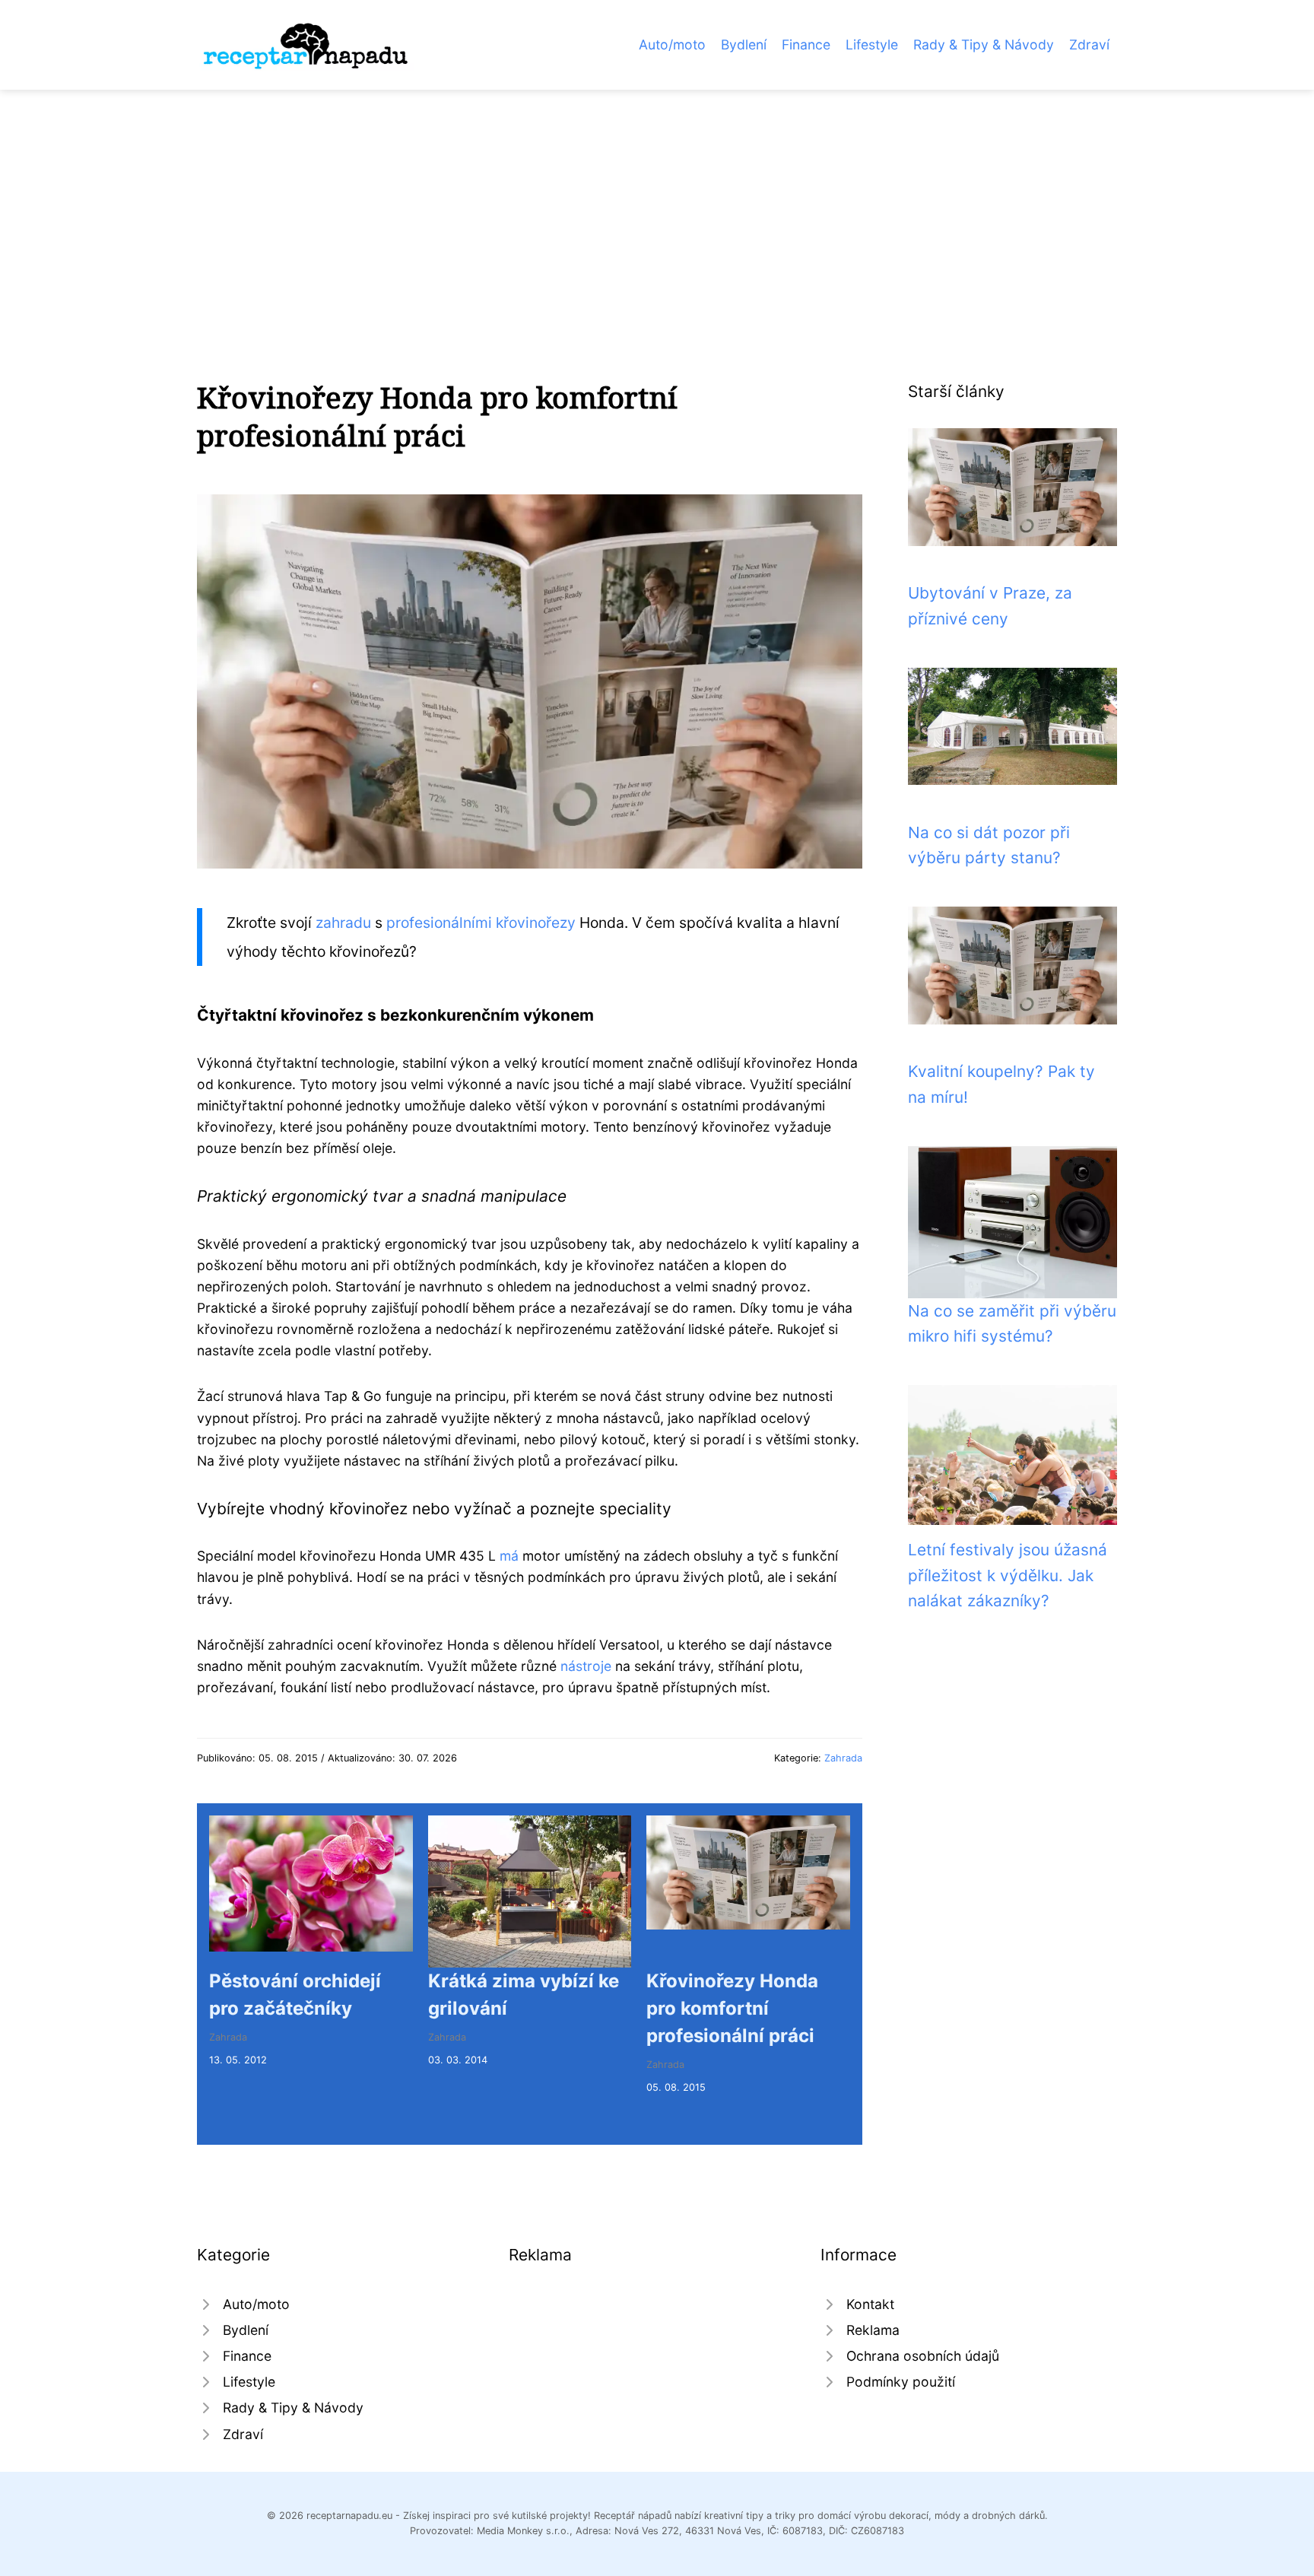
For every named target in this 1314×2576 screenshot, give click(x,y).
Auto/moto (672, 44)
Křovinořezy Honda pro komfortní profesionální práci (732, 2008)
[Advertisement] (657, 204)
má (509, 1556)
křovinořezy (536, 923)
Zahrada (843, 1758)
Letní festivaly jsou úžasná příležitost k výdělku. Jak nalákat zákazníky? (1008, 1575)
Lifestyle (872, 44)
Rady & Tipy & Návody (984, 44)
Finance (806, 44)
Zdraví (1089, 44)
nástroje (586, 1666)
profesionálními (441, 923)
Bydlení (744, 44)
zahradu (343, 923)
